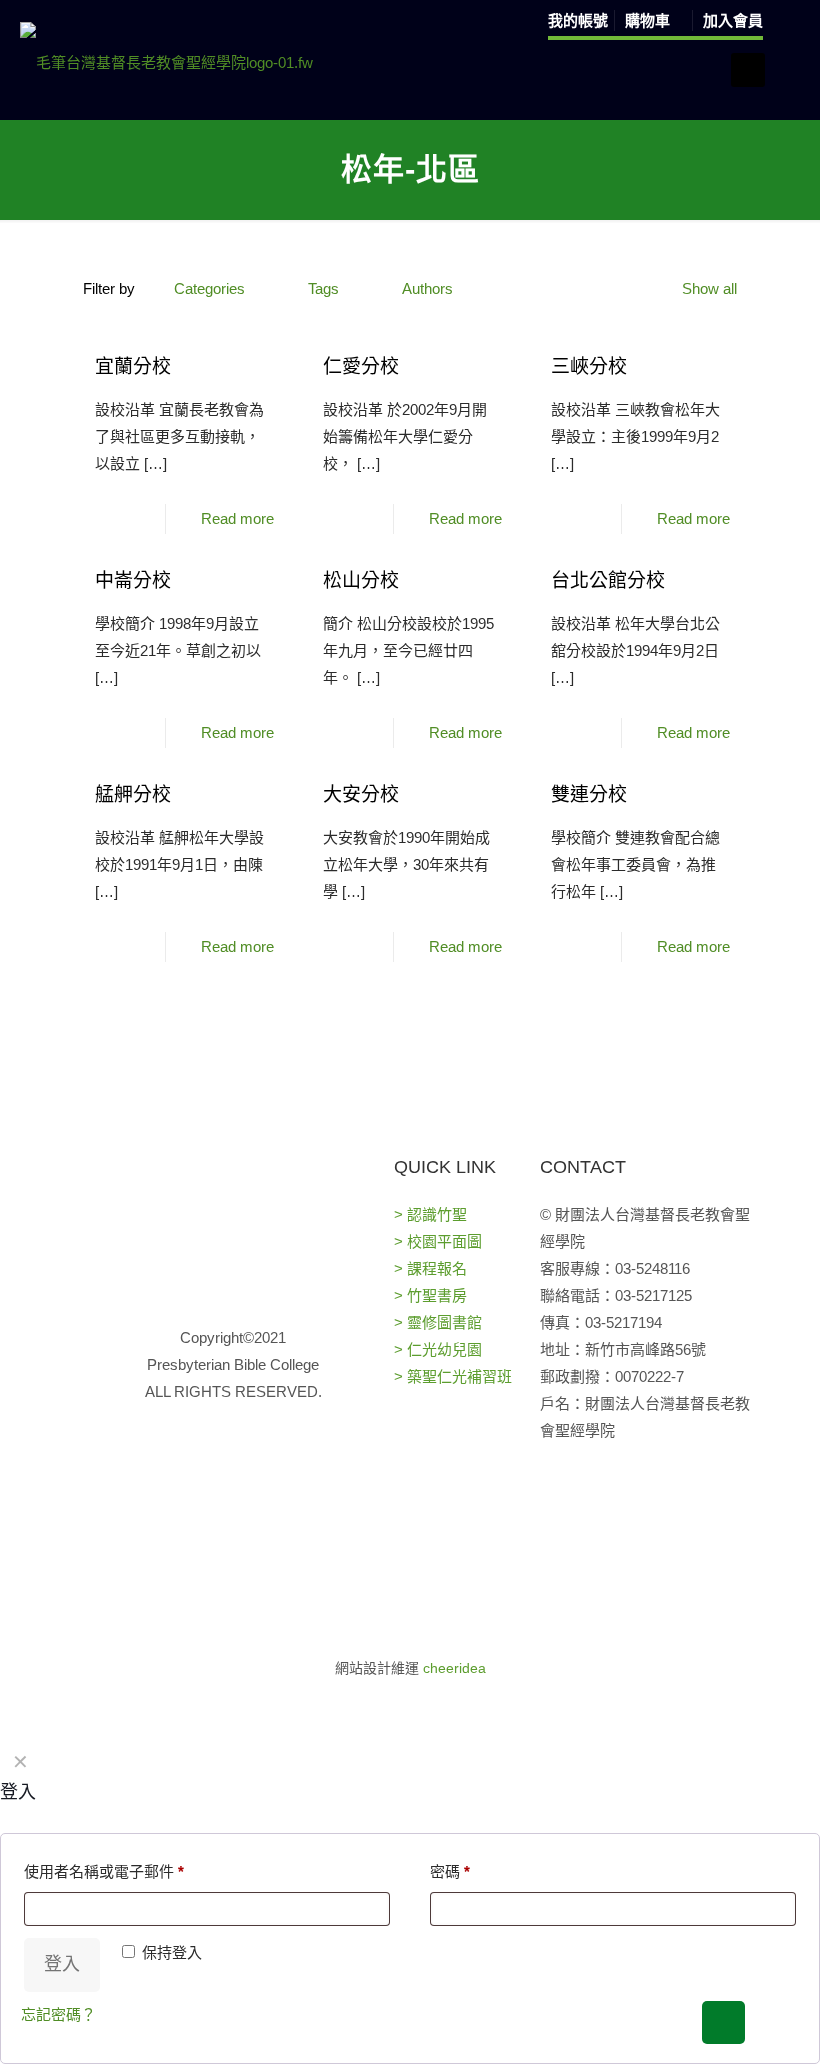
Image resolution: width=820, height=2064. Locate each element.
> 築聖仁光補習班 (453, 1376)
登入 (62, 1964)
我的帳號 (578, 20)
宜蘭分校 (133, 366)
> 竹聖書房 (430, 1295)
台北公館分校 (608, 580)
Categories (209, 288)
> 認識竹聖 (430, 1214)
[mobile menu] (748, 70)
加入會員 (733, 20)
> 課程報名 (430, 1268)
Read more (237, 518)
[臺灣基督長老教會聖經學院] (166, 62)
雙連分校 (589, 794)
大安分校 (361, 794)
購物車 (649, 20)
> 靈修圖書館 (438, 1322)
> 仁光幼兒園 (438, 1349)
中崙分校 (133, 580)
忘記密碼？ (58, 2014)
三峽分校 (589, 366)
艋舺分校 (133, 794)
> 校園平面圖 (438, 1241)
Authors (427, 288)
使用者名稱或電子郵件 (104, 1871)
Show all (709, 288)
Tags (323, 288)
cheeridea (454, 1668)
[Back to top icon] (723, 2022)
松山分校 (361, 580)
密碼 (450, 1871)
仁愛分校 (361, 366)
